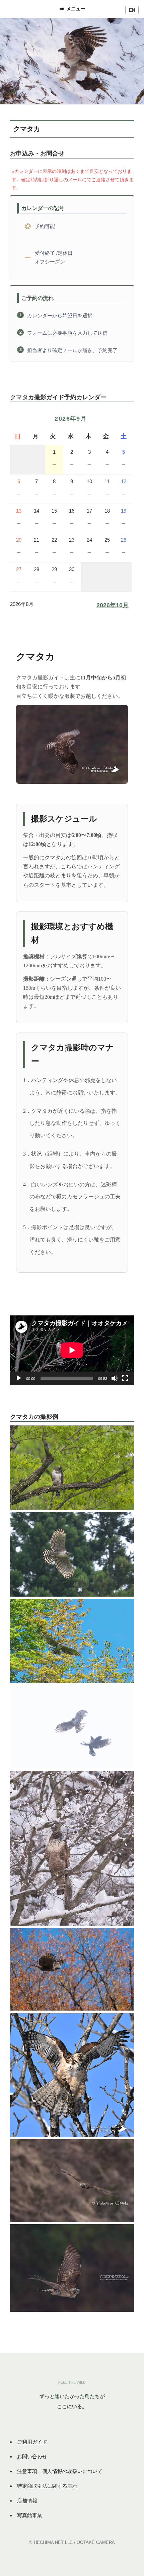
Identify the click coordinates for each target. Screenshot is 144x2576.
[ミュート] (115, 1378)
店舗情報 (27, 2501)
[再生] (19, 1378)
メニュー (76, 9)
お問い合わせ (32, 2456)
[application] (72, 1350)
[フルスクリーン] (125, 1378)
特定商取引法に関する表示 (47, 2486)
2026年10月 (113, 605)
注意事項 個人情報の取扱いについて (60, 2471)
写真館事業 (30, 2515)
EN (132, 10)
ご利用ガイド (32, 2442)
